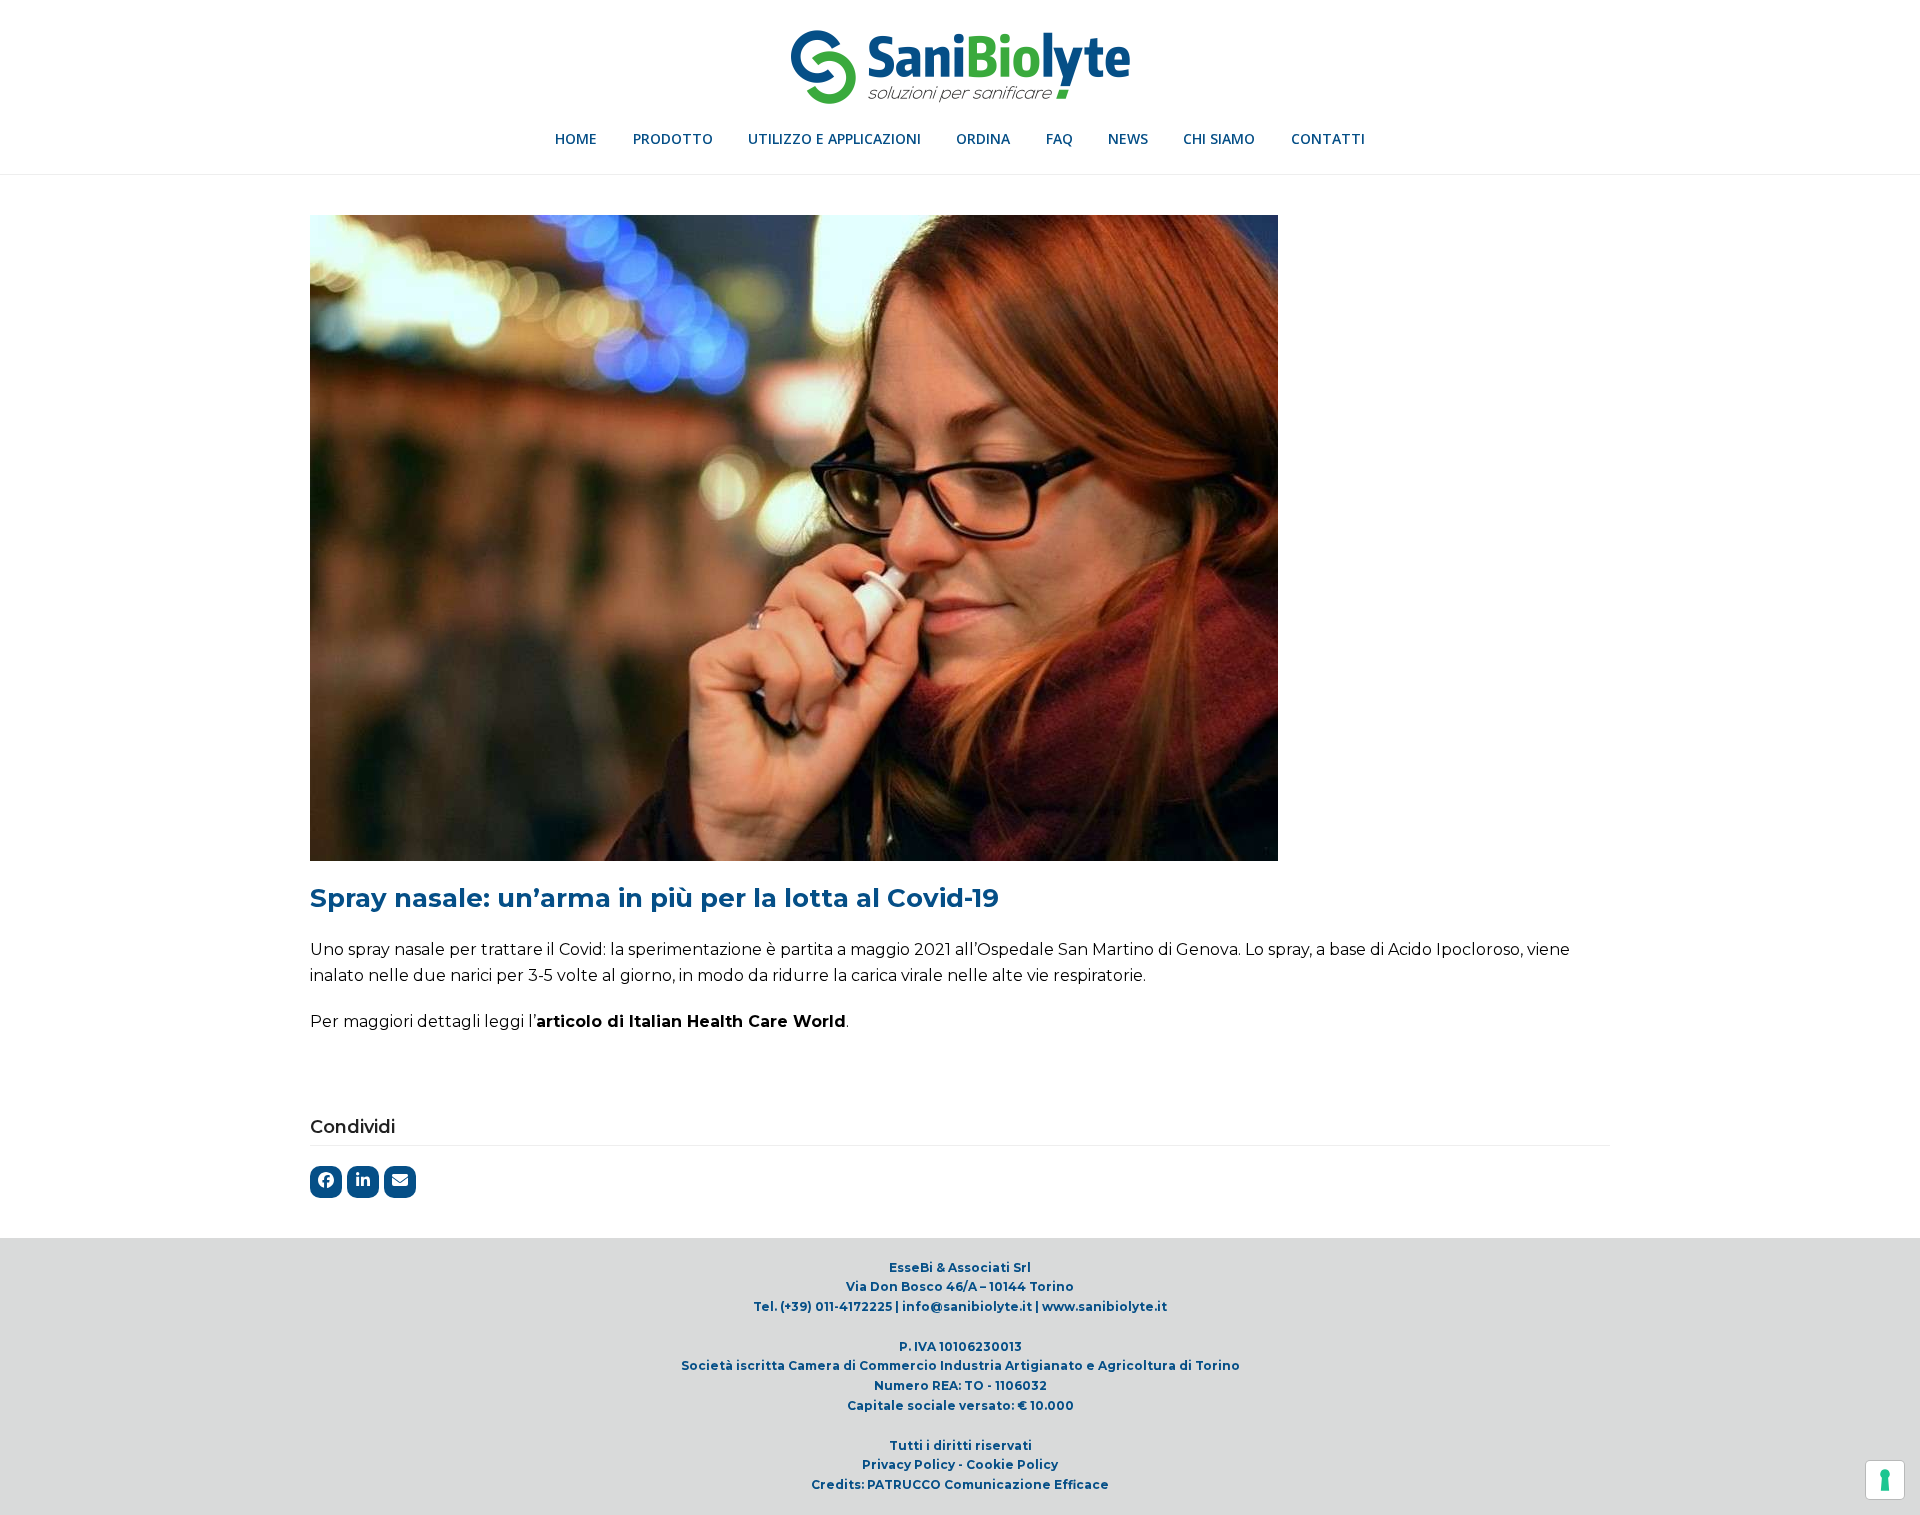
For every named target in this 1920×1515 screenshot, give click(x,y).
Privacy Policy (908, 1464)
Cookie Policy (1012, 1464)
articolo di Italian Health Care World (691, 1021)
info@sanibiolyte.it (967, 1306)
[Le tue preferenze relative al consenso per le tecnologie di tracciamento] (1885, 1480)
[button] (326, 1182)
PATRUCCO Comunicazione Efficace (988, 1484)
